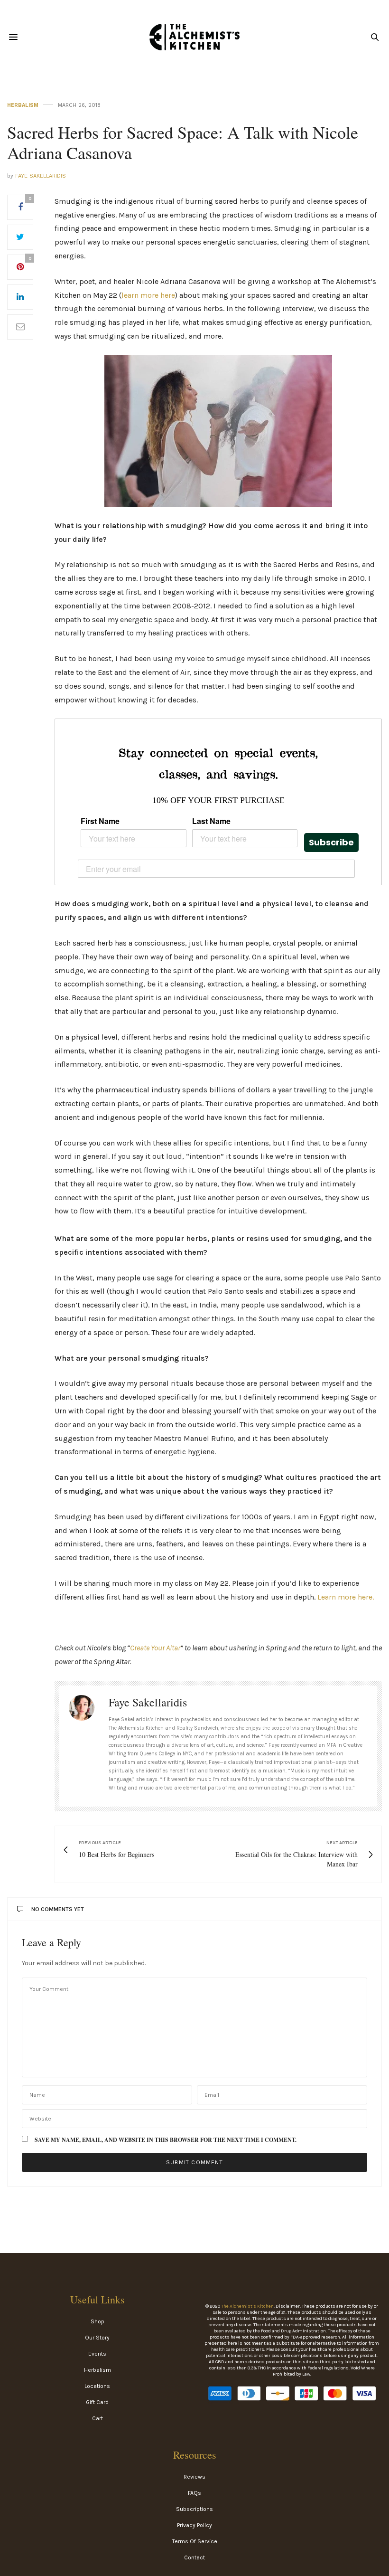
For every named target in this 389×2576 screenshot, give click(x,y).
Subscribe (331, 842)
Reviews (194, 2477)
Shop (97, 2321)
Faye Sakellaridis (41, 176)
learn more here (148, 295)
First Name (100, 821)
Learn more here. (346, 1597)
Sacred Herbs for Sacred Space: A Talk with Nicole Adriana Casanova (183, 142)
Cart (97, 2418)
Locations (97, 2386)
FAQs (194, 2493)
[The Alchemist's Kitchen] (194, 37)
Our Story (97, 2338)
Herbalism (23, 105)
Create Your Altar (155, 1648)
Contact (194, 2557)
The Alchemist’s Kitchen (247, 2306)
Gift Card (97, 2402)
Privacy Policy (194, 2525)
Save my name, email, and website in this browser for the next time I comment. (166, 2140)
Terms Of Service (195, 2541)
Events (97, 2354)
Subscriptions (194, 2509)
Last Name (211, 821)
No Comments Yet (58, 1909)
